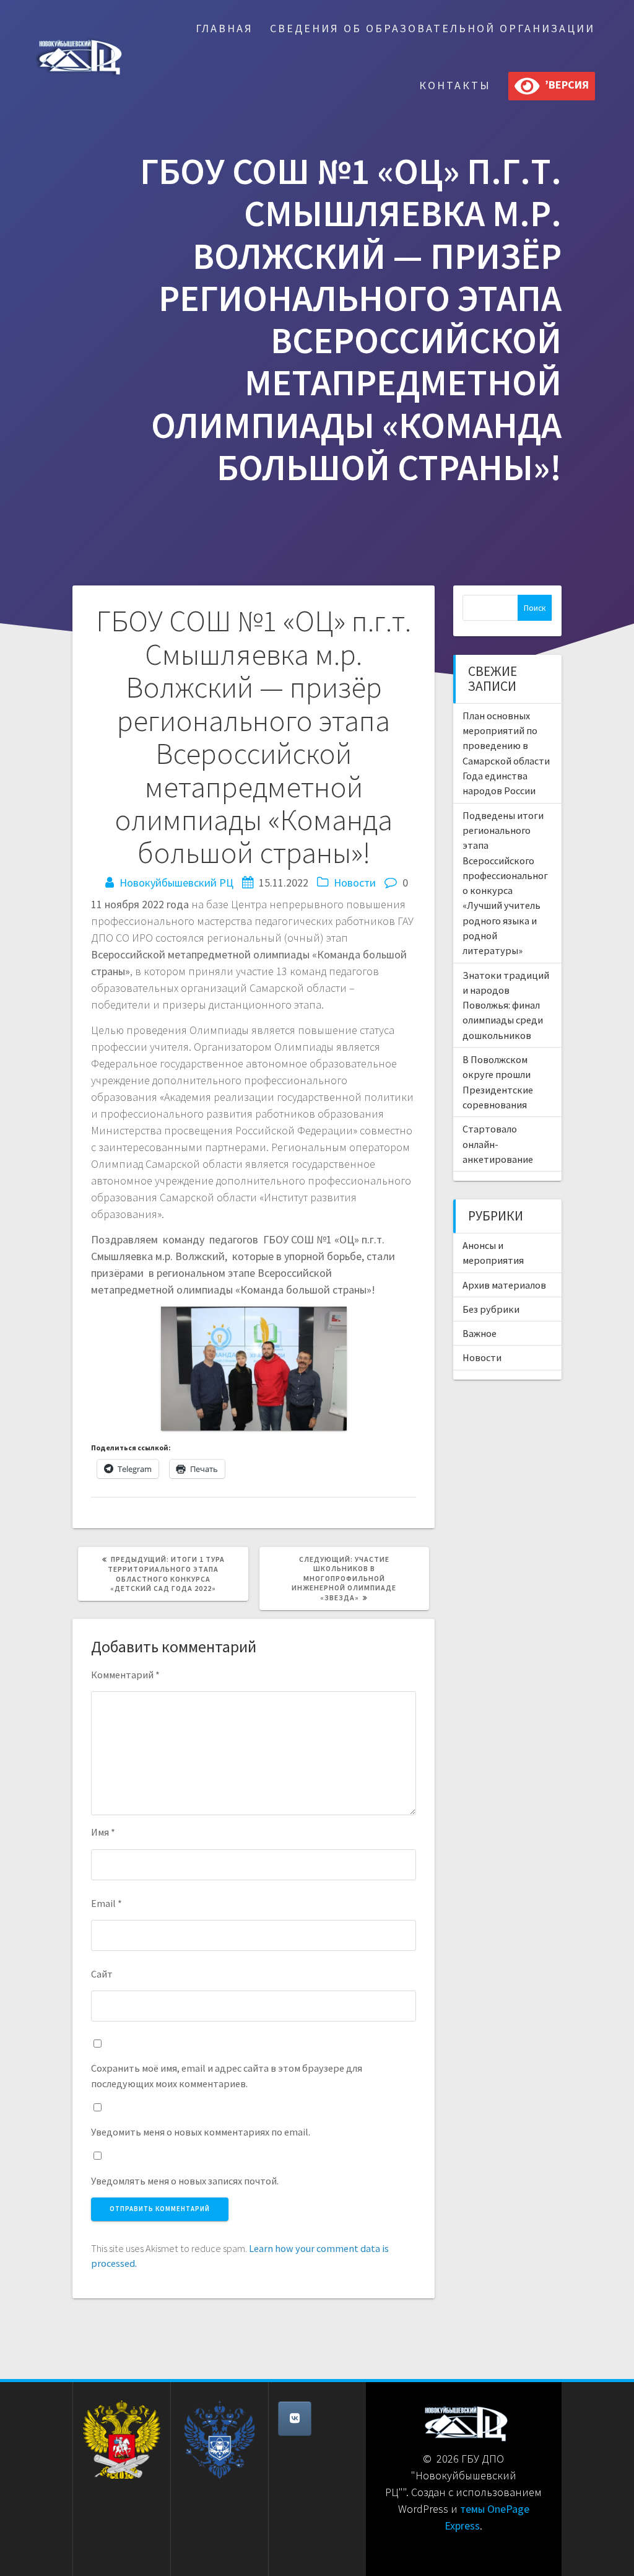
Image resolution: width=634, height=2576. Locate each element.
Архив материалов (504, 1285)
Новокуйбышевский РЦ (176, 883)
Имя (103, 1832)
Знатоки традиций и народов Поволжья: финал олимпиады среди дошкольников (506, 1005)
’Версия (564, 85)
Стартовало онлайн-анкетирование (498, 1144)
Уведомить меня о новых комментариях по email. (201, 2132)
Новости (355, 883)
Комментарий (125, 1675)
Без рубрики (491, 1309)
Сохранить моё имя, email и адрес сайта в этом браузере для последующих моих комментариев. (227, 2075)
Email (106, 1903)
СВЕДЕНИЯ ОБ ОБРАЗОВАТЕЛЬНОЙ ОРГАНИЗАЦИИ (432, 28)
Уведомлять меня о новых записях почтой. (185, 2181)
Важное (480, 1333)
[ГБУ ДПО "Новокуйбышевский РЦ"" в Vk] (295, 2419)
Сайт (102, 1974)
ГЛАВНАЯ (224, 28)
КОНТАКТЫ (455, 85)
